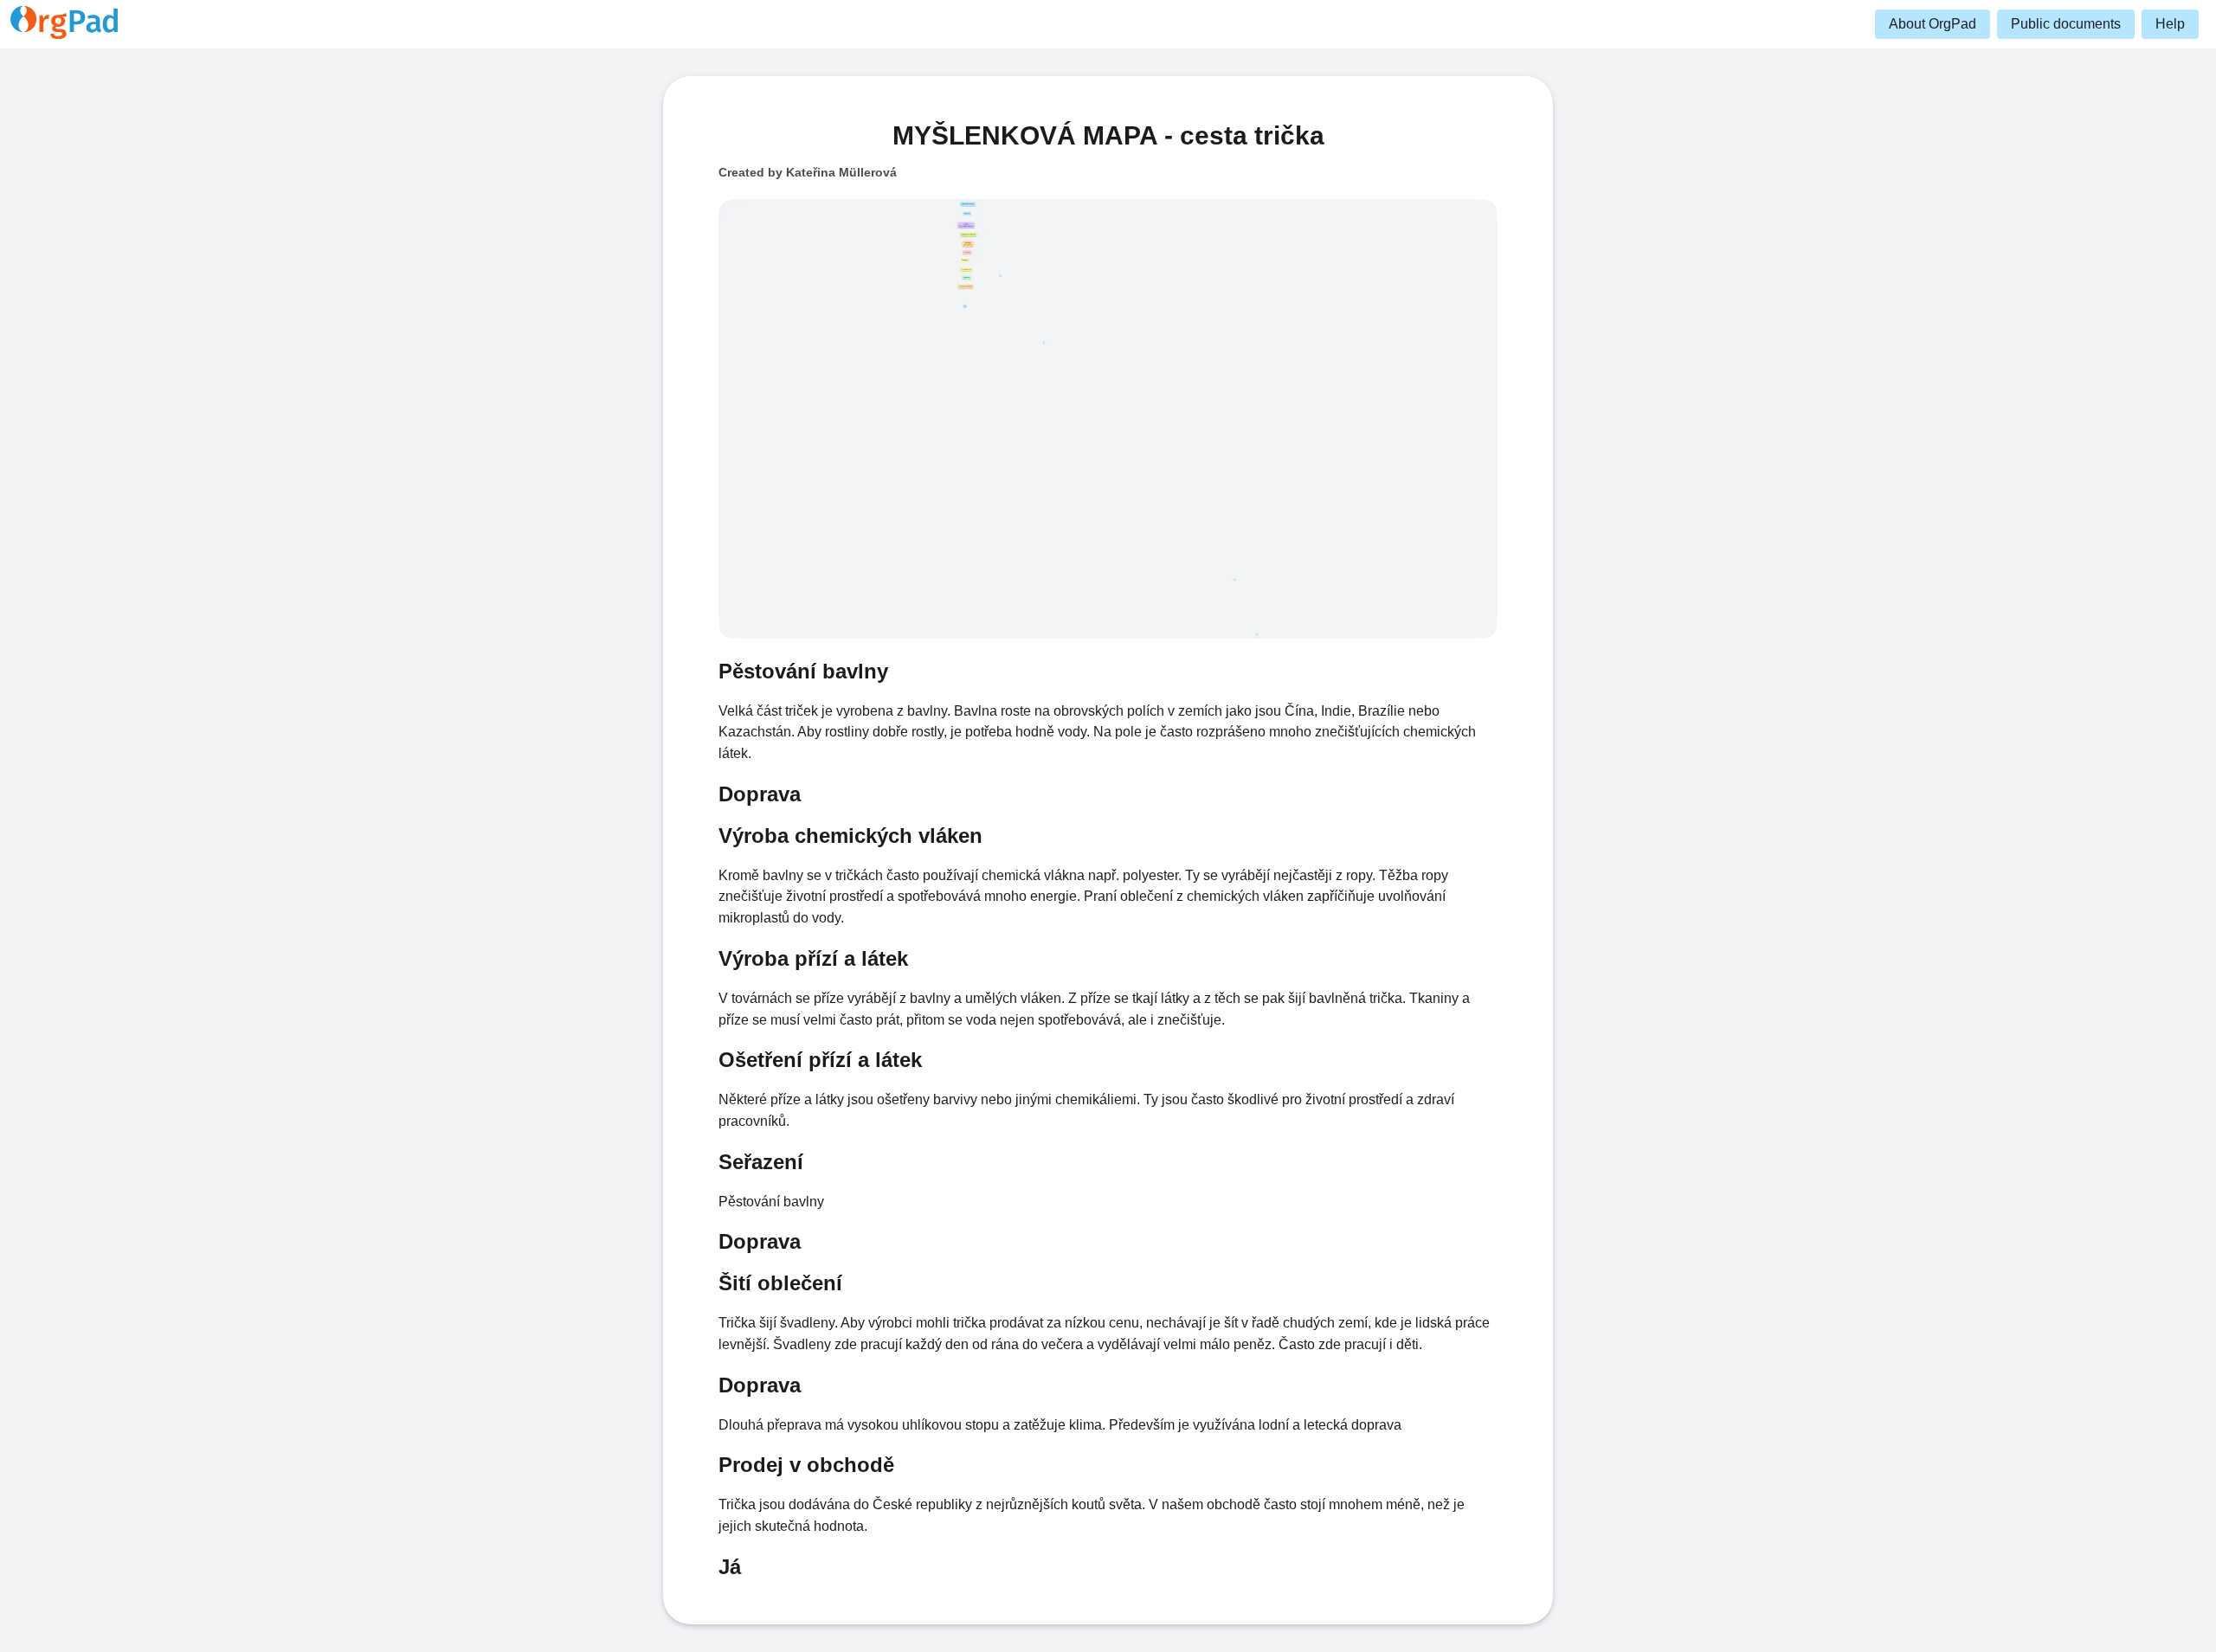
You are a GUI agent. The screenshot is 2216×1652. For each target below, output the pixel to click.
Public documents (2066, 24)
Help (2170, 24)
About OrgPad (1933, 24)
